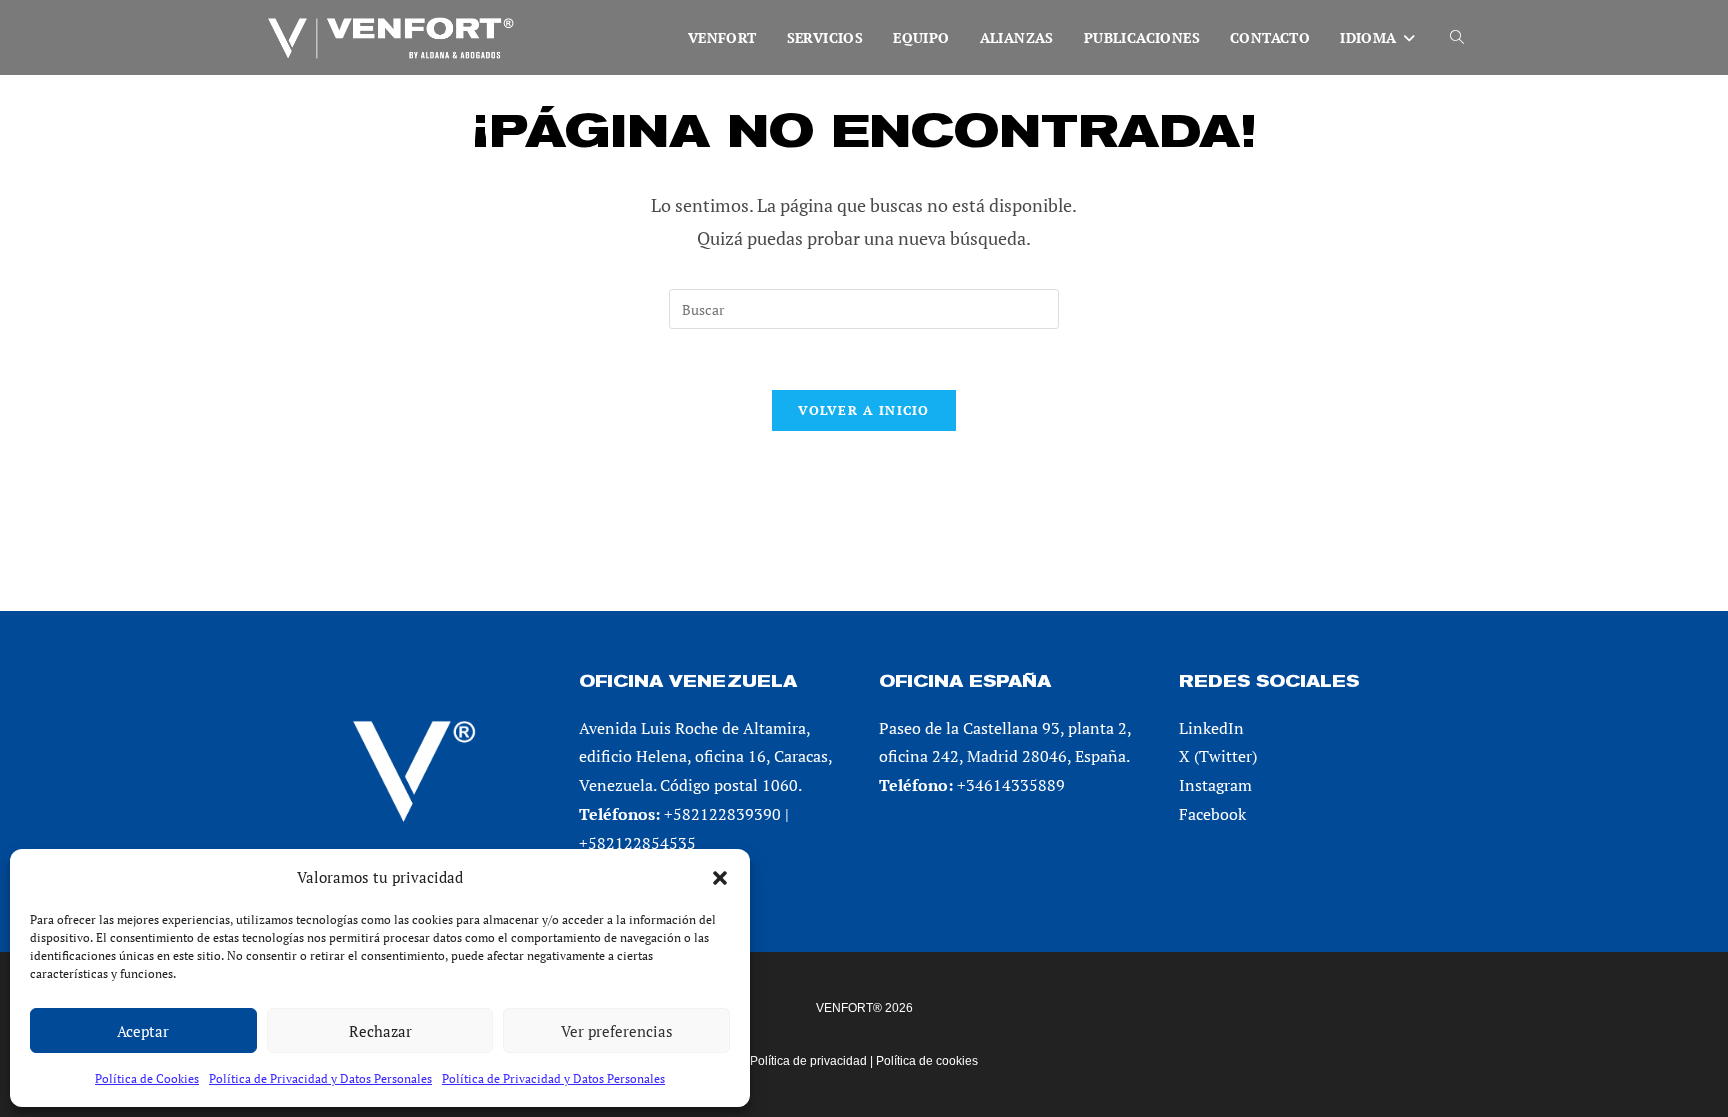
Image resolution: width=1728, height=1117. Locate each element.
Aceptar (143, 1031)
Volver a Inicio (864, 410)
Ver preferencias (617, 1031)
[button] (720, 878)
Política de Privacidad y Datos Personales (320, 1078)
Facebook (1212, 814)
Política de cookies (927, 1061)
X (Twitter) (1218, 756)
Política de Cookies (147, 1078)
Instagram (1215, 785)
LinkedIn (1211, 728)
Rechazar (380, 1031)
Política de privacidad (808, 1061)
